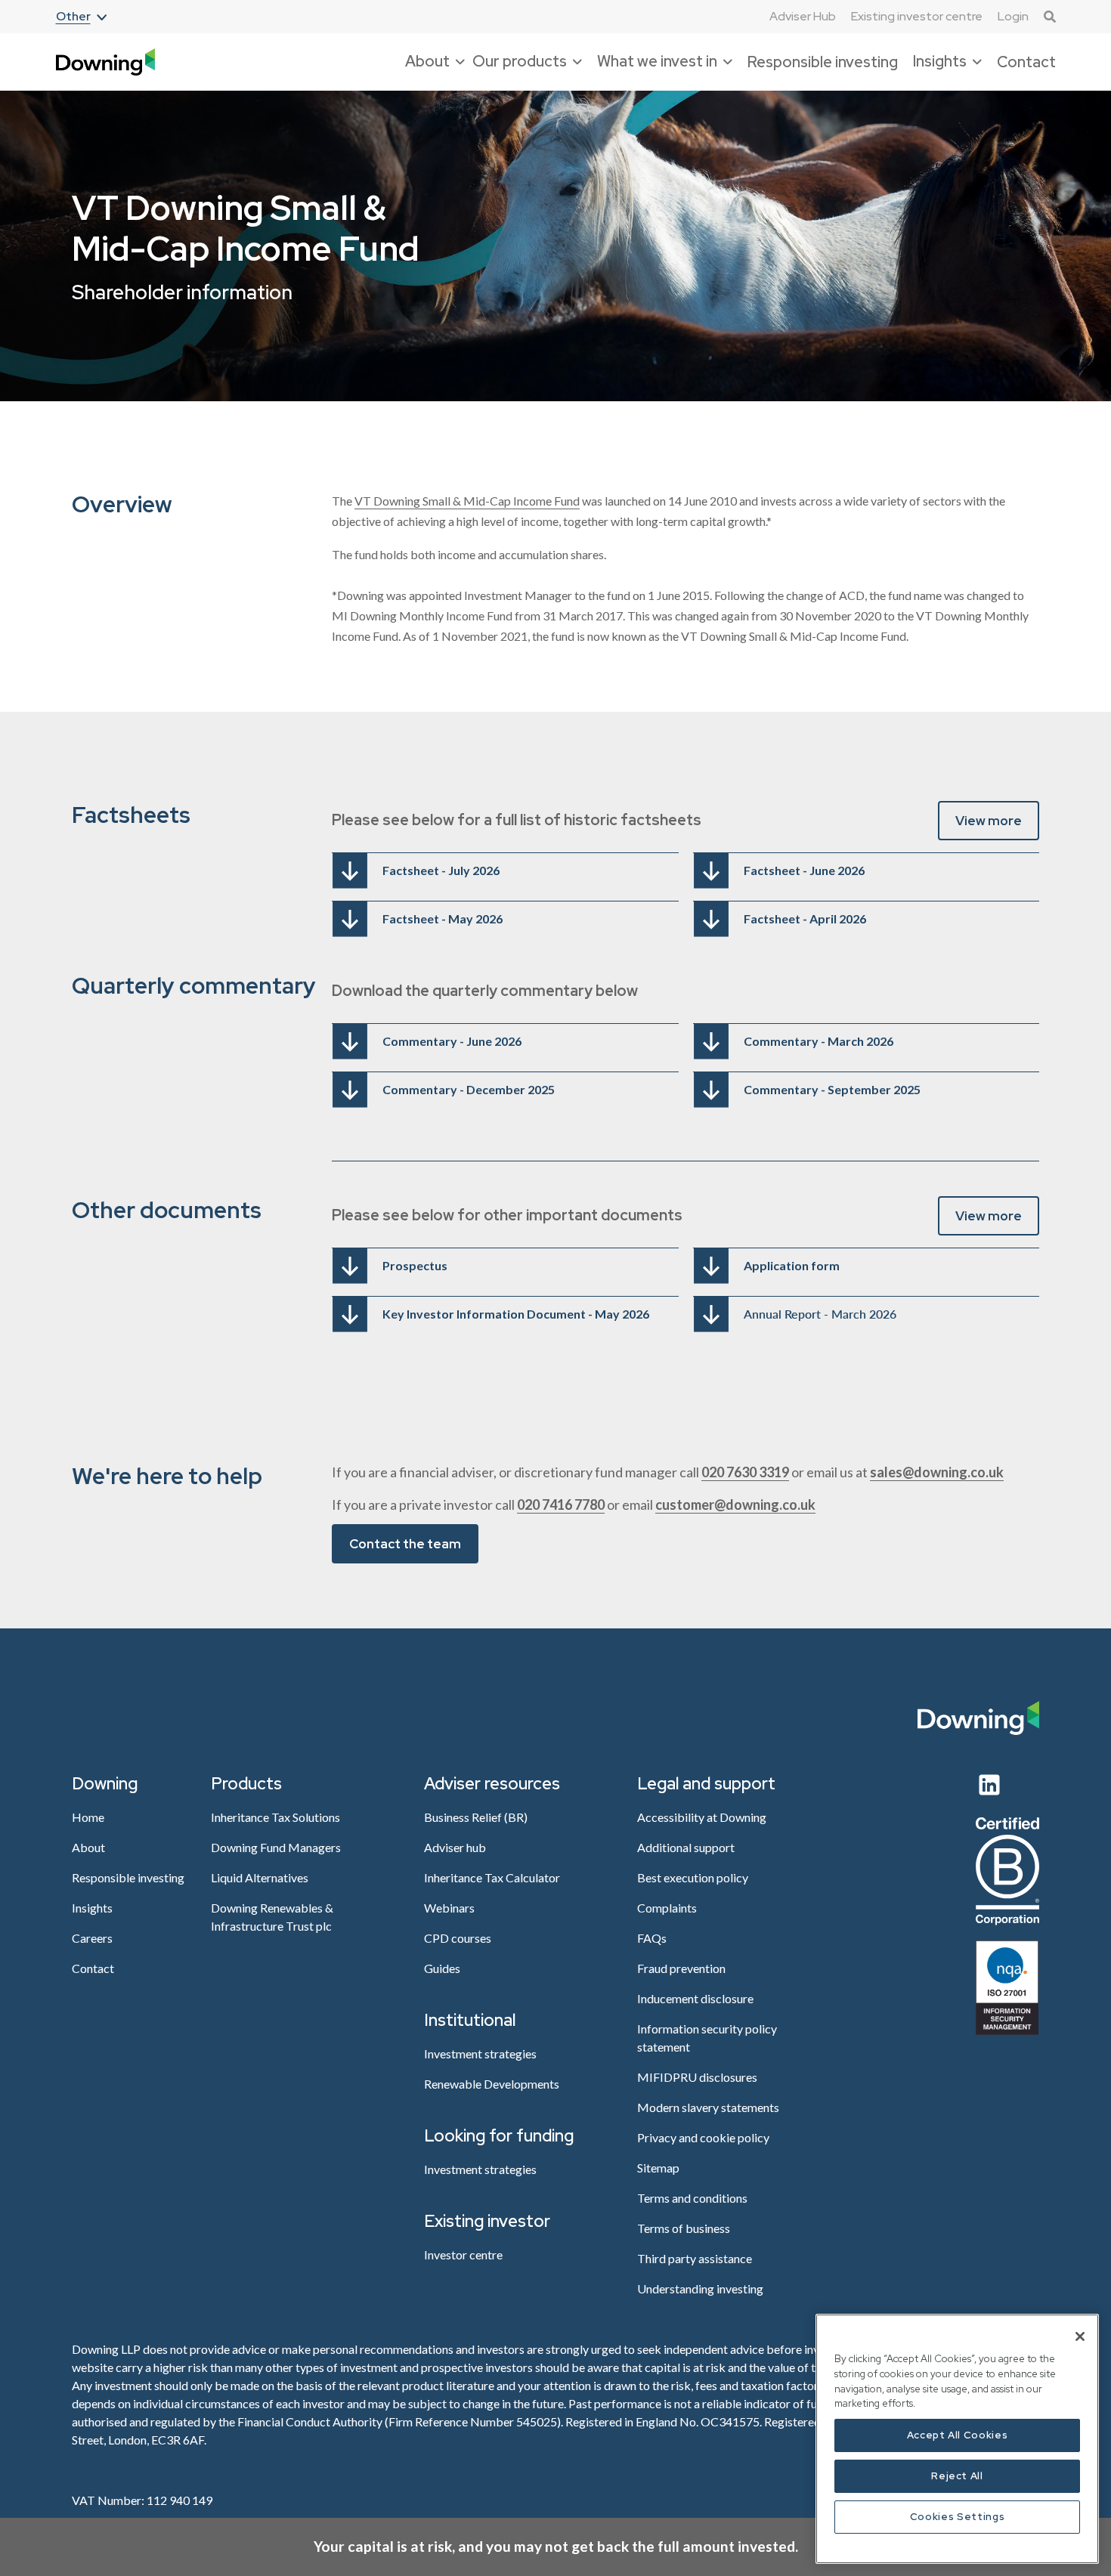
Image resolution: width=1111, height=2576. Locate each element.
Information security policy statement (707, 2038)
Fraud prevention (681, 1968)
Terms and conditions (692, 2198)
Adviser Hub (803, 17)
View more (989, 821)
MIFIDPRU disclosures (697, 2077)
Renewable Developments (492, 2084)
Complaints (667, 1908)
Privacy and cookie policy (703, 2137)
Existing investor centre (917, 16)
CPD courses (458, 1938)
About (88, 1847)
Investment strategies (480, 2053)
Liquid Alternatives (260, 1877)
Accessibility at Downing (702, 1817)
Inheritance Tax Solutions (275, 1817)
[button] (81, 17)
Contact (1026, 62)
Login (1013, 16)
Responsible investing (823, 62)
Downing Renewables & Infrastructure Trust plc (272, 1917)
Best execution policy (693, 1877)
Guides (442, 1968)
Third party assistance (695, 2258)
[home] (105, 62)
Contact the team (405, 1544)
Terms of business (684, 2228)
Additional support (686, 1847)
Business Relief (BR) (476, 1817)
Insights (92, 1908)
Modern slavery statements (708, 2107)
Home (88, 1817)
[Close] (1080, 2336)
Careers (92, 1938)
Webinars (449, 1908)
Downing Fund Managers (276, 1847)
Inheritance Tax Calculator (492, 1877)
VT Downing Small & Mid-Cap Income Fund (467, 501)
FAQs (652, 1938)
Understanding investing (700, 2288)
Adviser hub (455, 1847)
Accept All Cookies (958, 2435)
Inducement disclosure (695, 1998)
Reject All (957, 2476)
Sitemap (658, 2168)
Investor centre (463, 2254)
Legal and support (706, 1784)
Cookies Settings (958, 2517)
